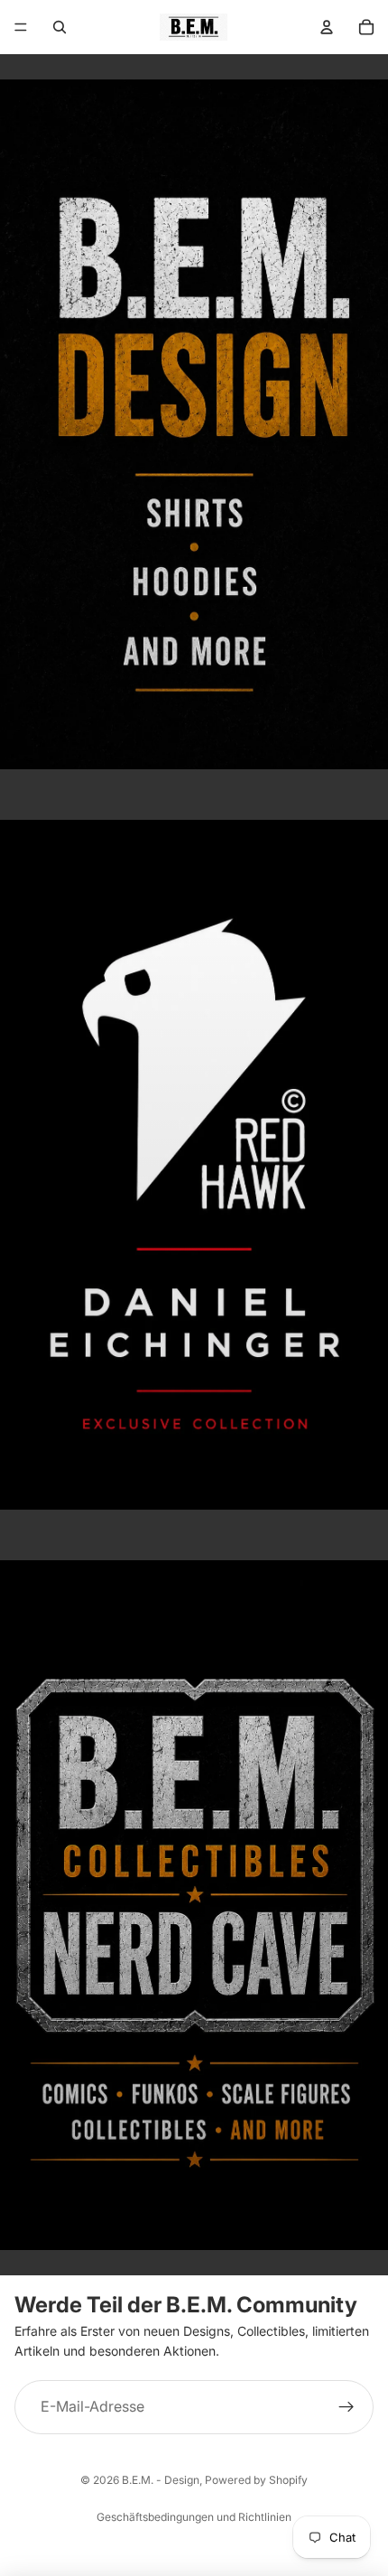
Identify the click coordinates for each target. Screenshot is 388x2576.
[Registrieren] (346, 2407)
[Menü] (21, 27)
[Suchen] (60, 27)
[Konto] (327, 27)
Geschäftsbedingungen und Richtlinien (194, 2517)
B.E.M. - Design (161, 2480)
